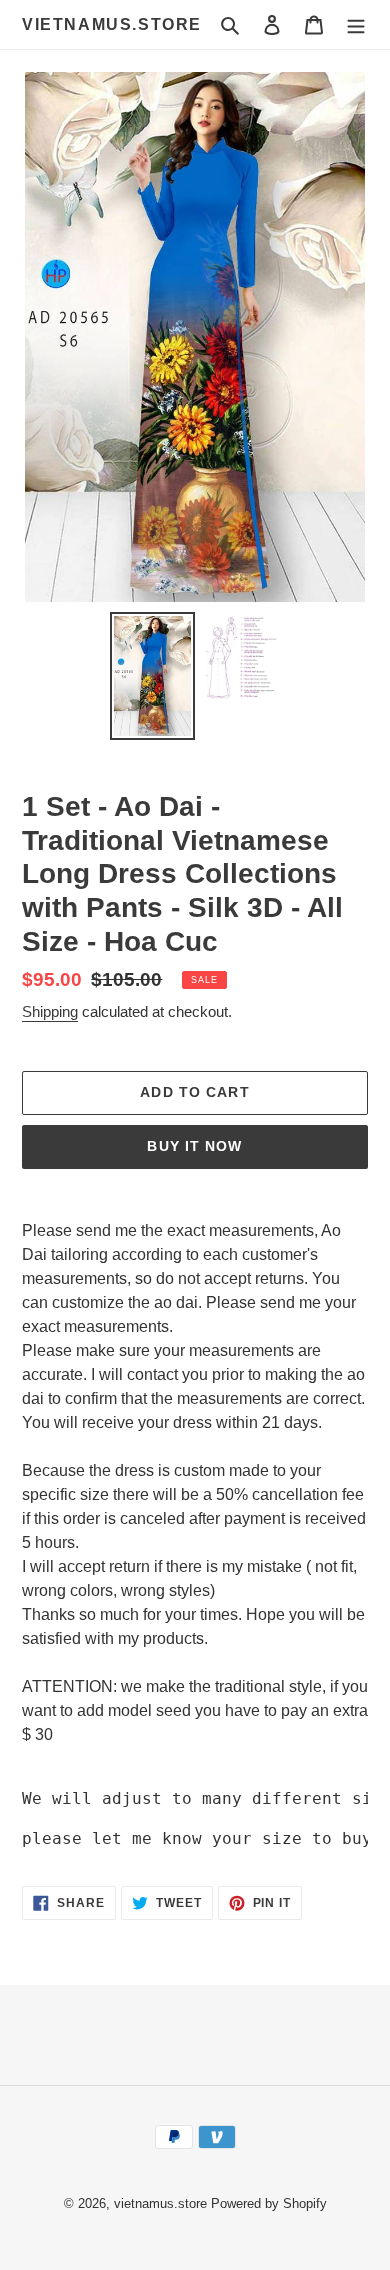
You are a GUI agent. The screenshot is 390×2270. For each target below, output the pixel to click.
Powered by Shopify (269, 2203)
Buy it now (194, 1146)
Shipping (50, 1011)
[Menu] (356, 25)
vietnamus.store (112, 24)
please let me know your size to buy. (202, 1838)
